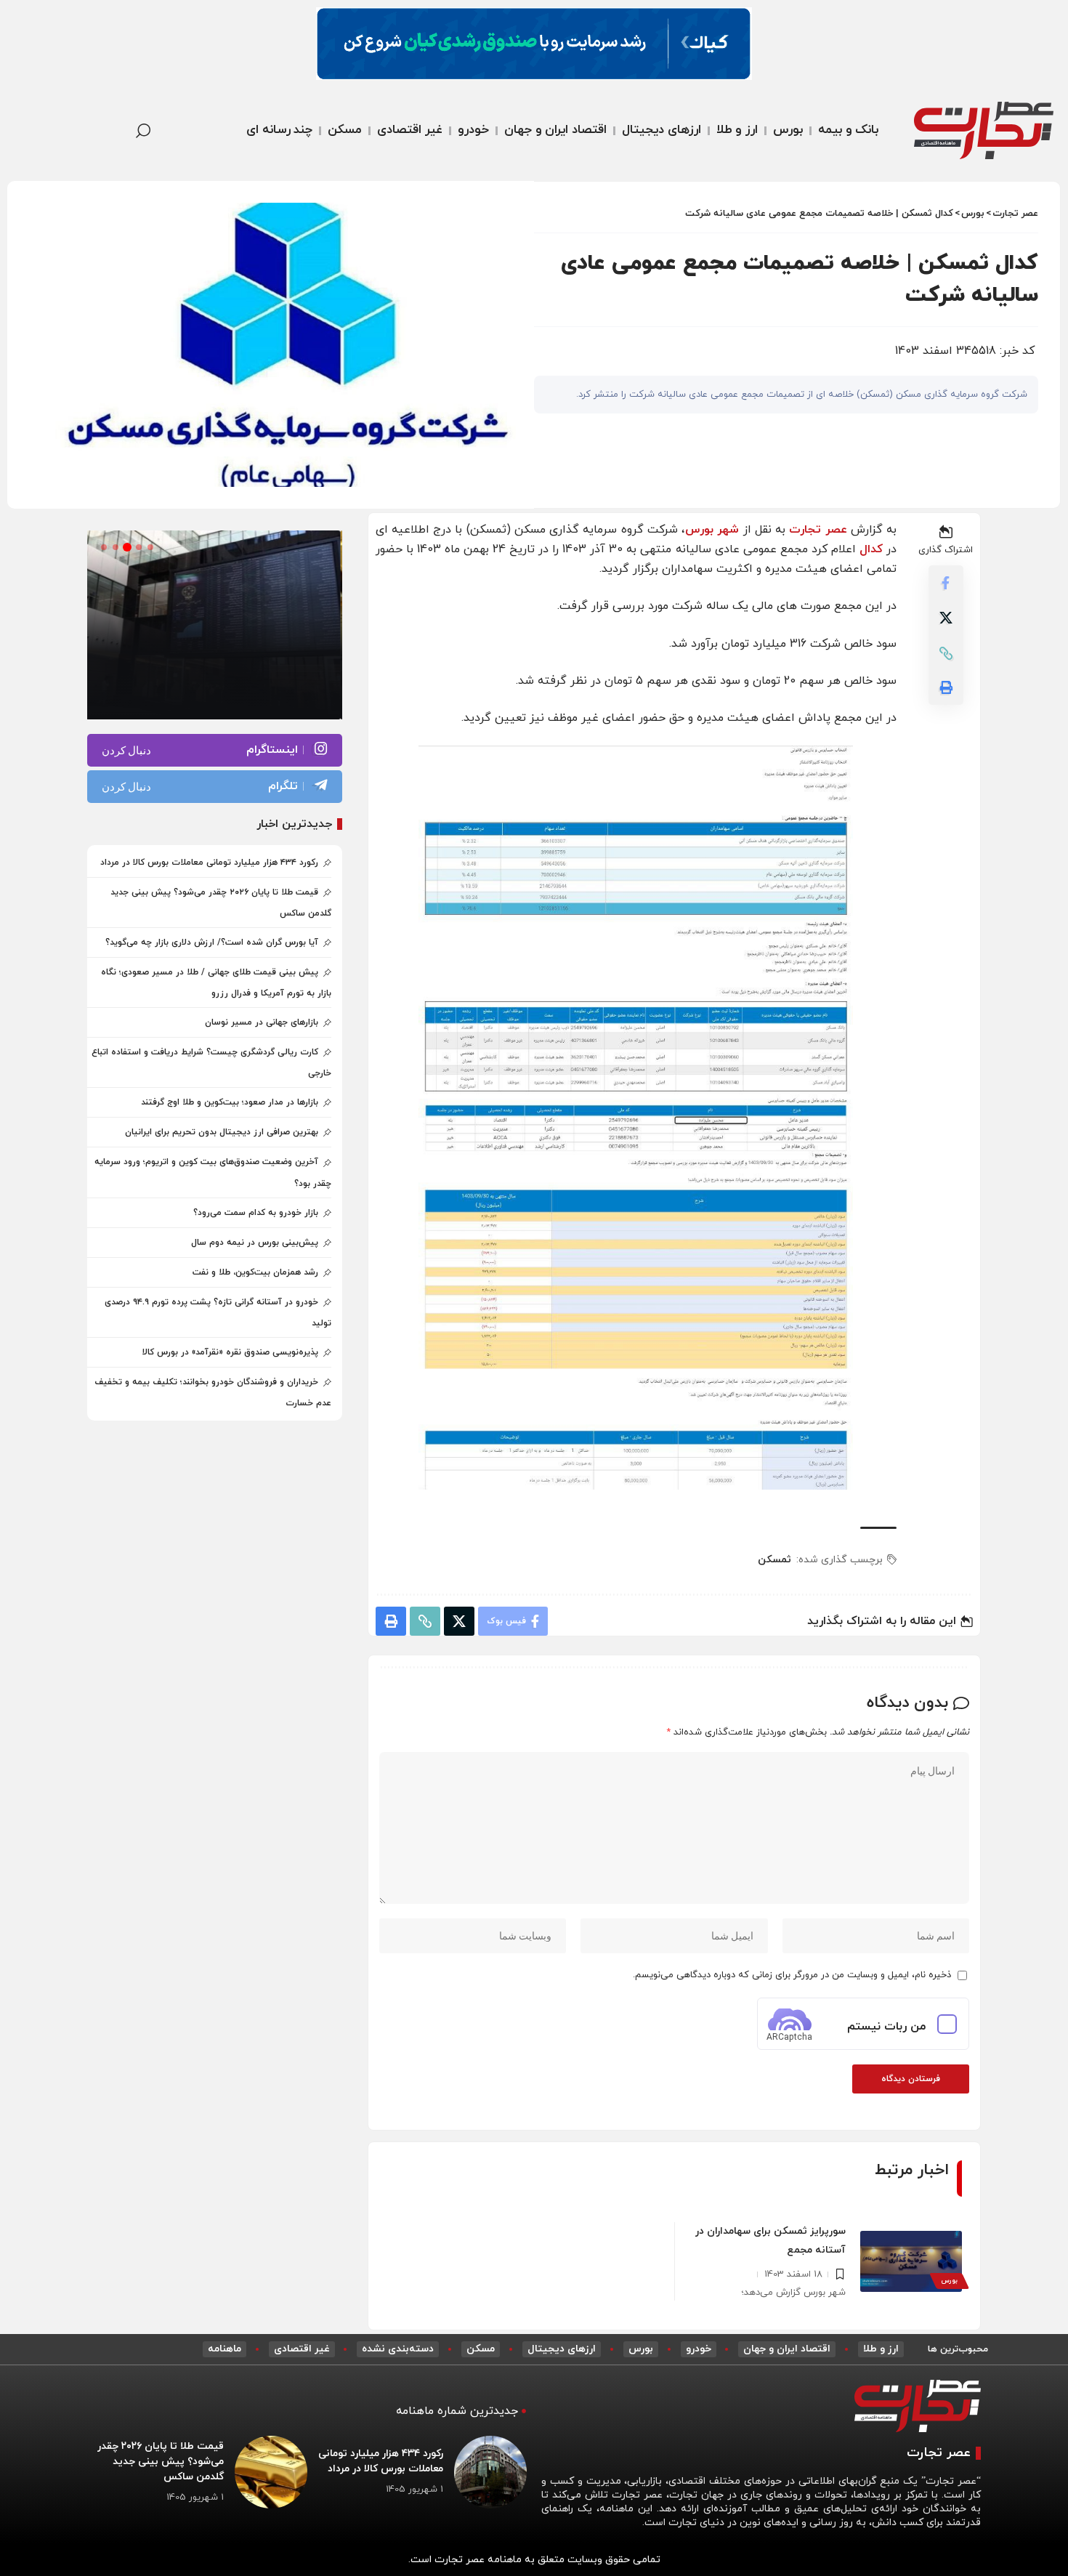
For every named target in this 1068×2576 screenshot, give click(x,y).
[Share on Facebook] (946, 584)
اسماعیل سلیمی (271, 693)
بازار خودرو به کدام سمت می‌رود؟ (256, 1213)
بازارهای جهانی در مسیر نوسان (262, 1022)
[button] (84, 131)
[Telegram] (215, 787)
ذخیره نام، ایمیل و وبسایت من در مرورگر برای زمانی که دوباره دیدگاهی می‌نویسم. (792, 1975)
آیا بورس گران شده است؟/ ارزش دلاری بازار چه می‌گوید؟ (212, 942)
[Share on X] (946, 618)
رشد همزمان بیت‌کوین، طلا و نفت (255, 1272)
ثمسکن (774, 1560)
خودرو (699, 2349)
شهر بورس (712, 530)
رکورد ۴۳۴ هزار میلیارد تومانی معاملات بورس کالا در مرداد (209, 863)
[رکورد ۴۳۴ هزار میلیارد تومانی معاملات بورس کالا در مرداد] (490, 2472)
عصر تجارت (818, 530)
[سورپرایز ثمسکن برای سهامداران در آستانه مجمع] (911, 2261)
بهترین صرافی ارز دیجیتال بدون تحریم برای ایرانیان (222, 1132)
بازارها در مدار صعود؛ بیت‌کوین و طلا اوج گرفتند (230, 1102)
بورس (949, 2281)
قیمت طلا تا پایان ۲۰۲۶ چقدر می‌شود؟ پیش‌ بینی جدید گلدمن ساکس (161, 2462)
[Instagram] (215, 750)
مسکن (481, 2349)
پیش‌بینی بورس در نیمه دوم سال (255, 1243)
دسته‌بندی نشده (398, 2349)
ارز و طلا (881, 2349)
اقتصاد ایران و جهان (787, 2349)
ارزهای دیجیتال (562, 2349)
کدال (871, 549)
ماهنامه (224, 2349)
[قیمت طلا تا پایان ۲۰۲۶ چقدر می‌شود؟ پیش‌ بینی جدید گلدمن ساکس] (271, 2472)
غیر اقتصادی (302, 2349)
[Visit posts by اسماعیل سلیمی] (316, 693)
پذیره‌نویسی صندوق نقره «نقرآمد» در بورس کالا (230, 1352)
